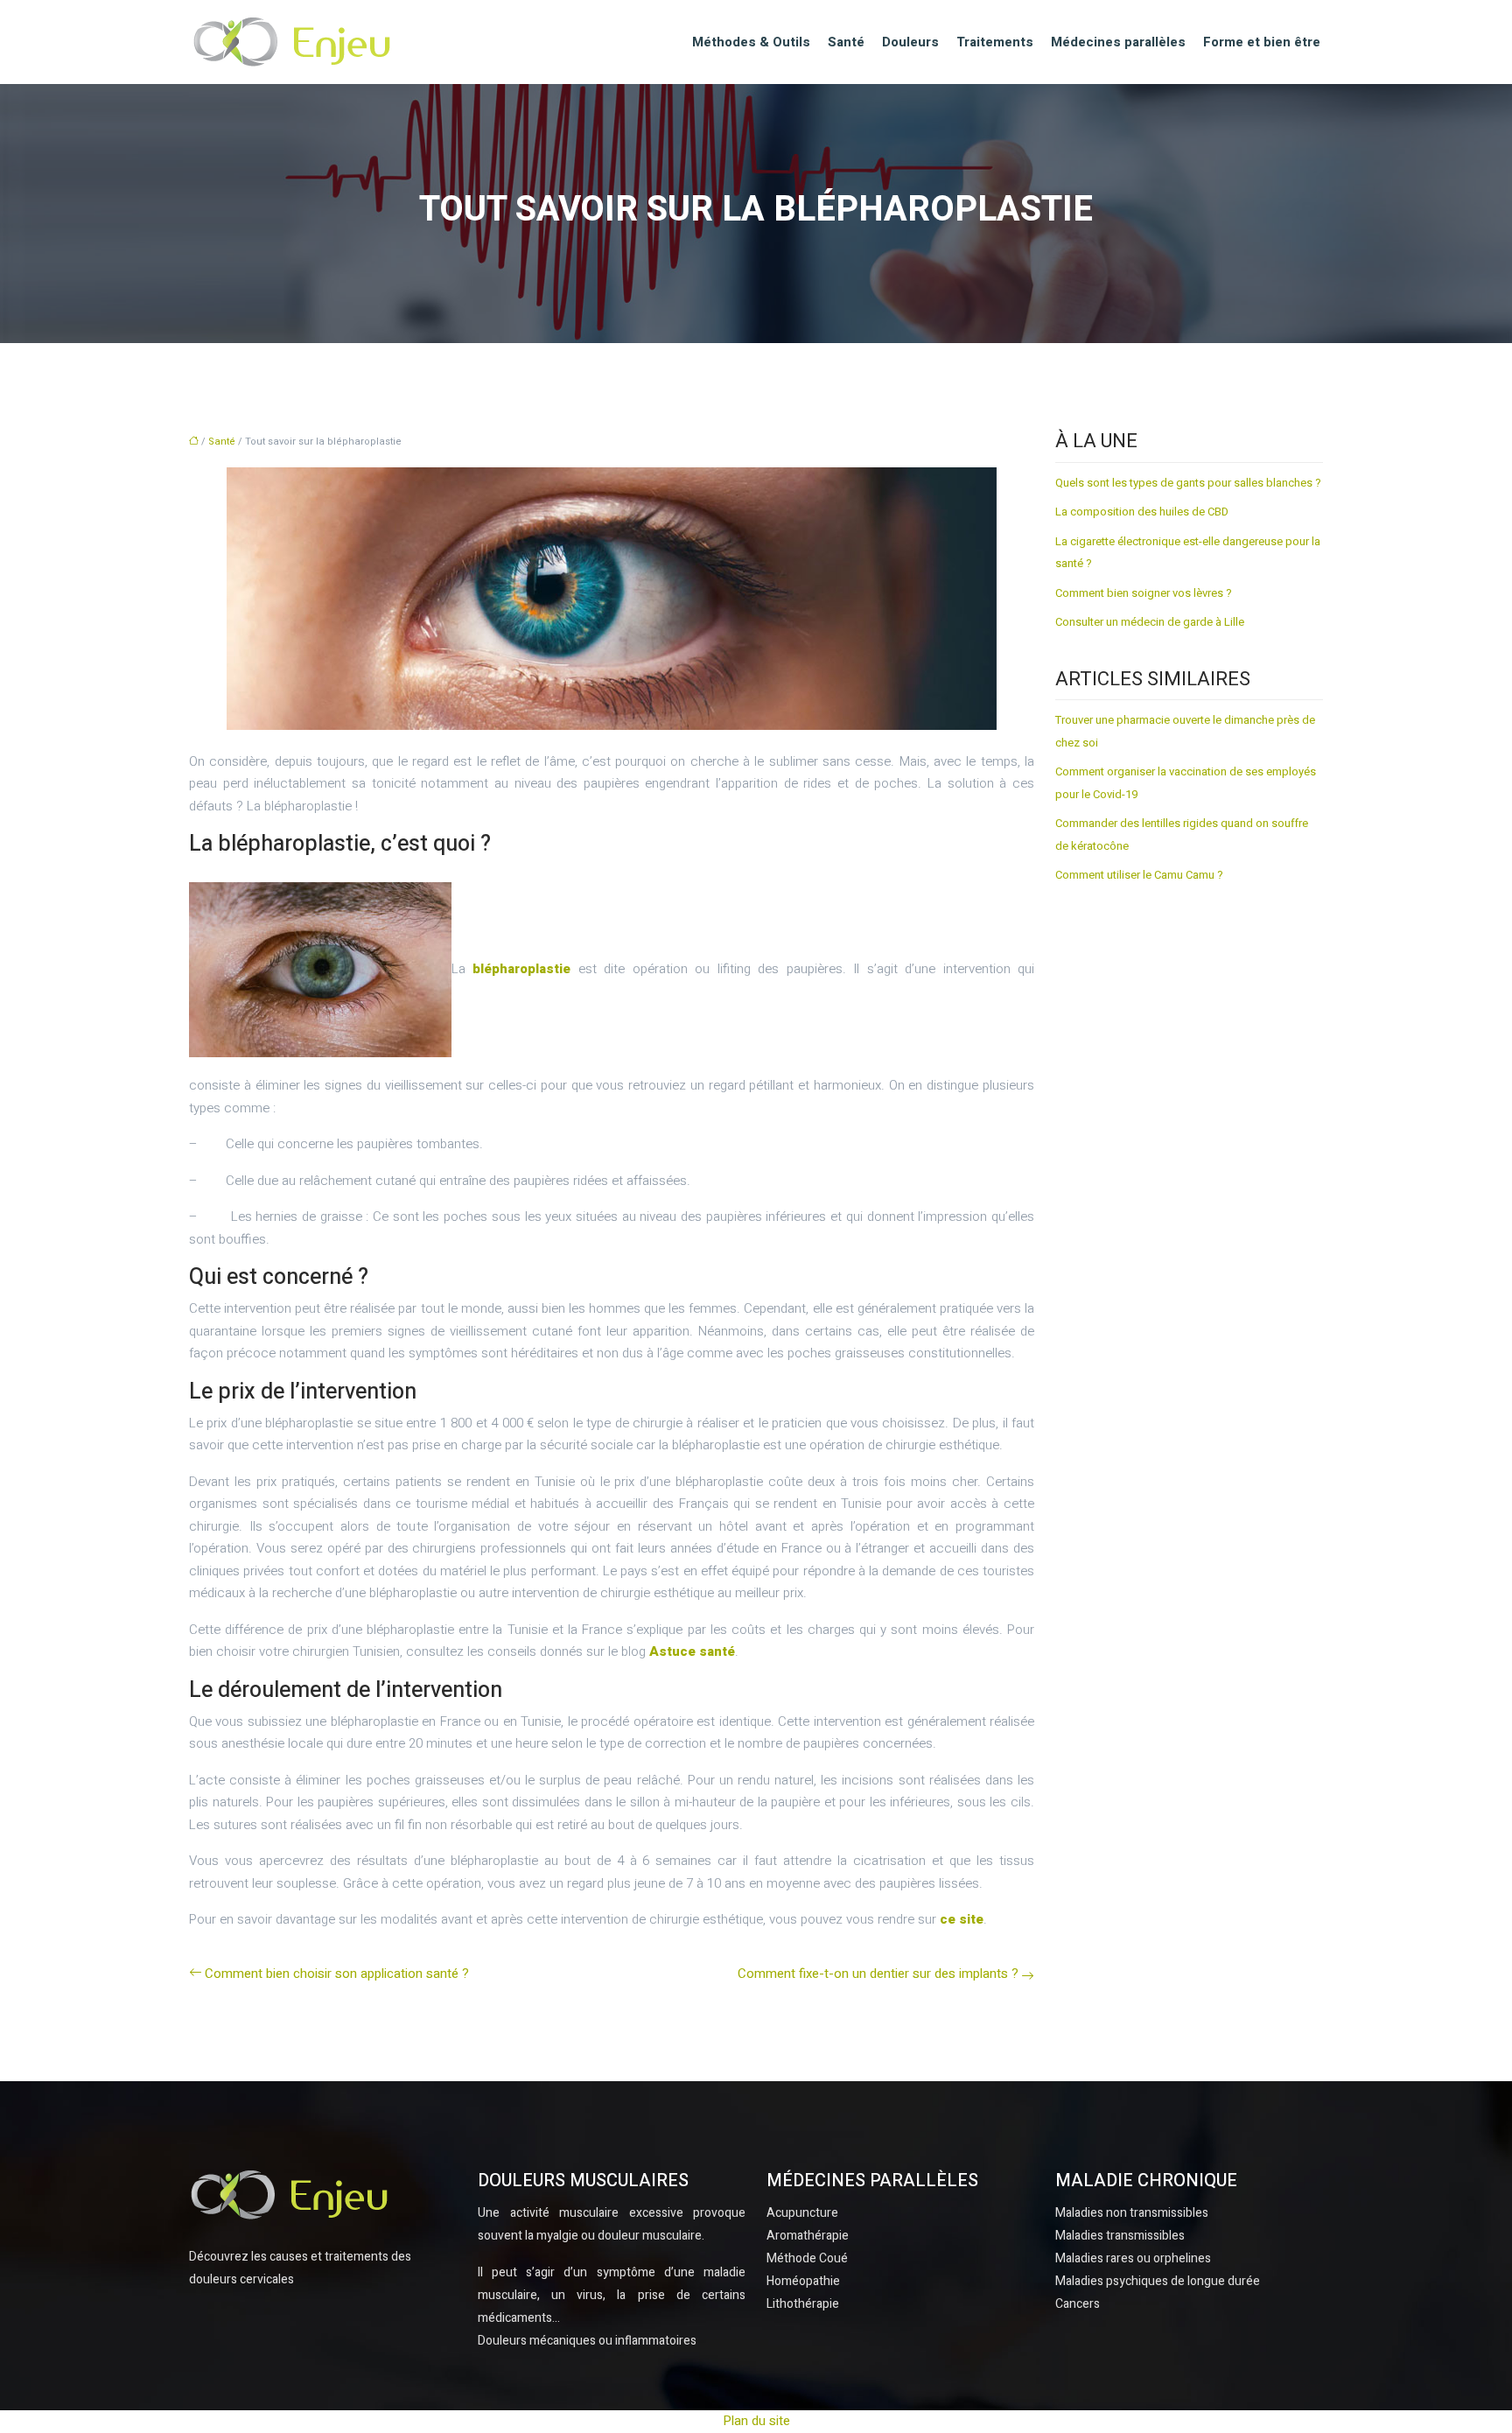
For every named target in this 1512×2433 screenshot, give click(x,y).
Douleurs (910, 42)
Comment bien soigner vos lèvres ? (1144, 593)
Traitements (995, 42)
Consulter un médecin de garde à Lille (1150, 622)
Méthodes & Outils (751, 42)
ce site (962, 1919)
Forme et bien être (1262, 42)
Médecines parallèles (1118, 42)
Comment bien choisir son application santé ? (337, 1974)
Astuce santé (692, 1651)
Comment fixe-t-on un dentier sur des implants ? (878, 1974)
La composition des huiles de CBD (1142, 512)
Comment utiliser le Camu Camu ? (1139, 875)
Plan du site (756, 2421)
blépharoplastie (521, 969)
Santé (846, 42)
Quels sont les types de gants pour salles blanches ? (1188, 483)
